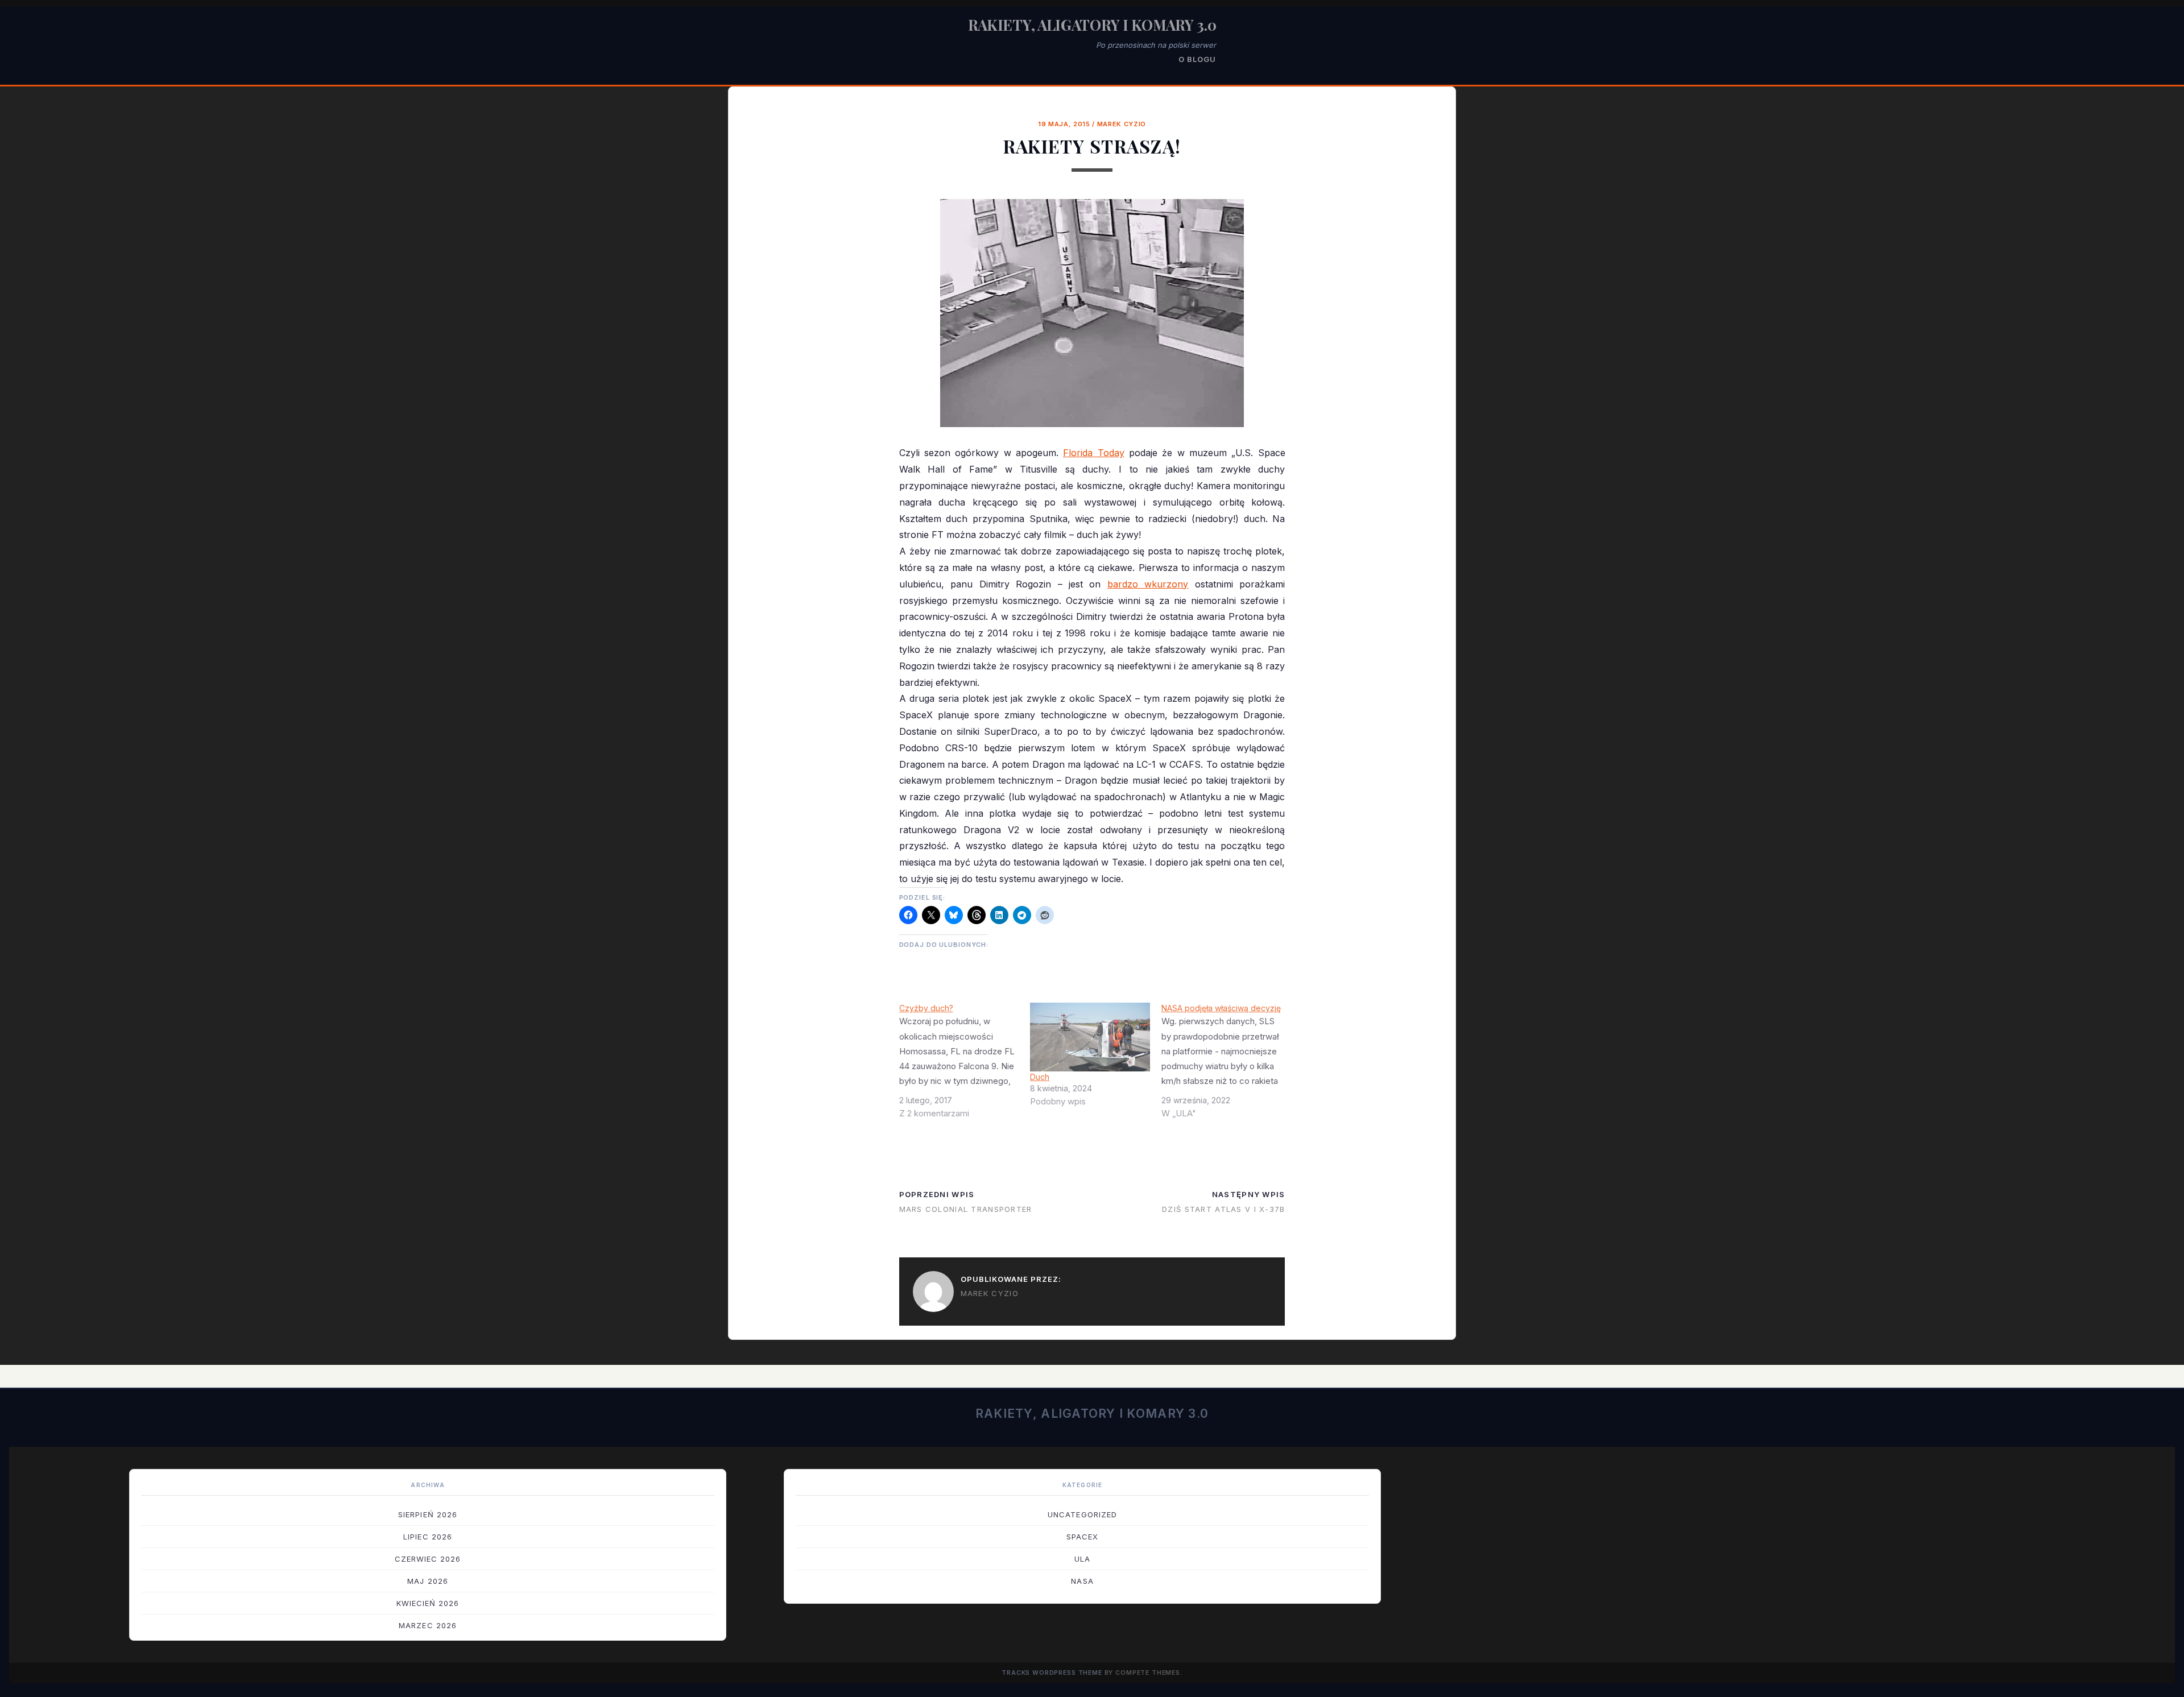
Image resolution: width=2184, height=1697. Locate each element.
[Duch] (1090, 1037)
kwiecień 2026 (428, 1603)
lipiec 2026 (427, 1537)
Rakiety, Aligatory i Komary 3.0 (1092, 25)
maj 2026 (427, 1581)
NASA (1082, 1581)
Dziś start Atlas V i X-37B (1223, 1209)
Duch (1040, 1077)
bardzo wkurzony (1148, 584)
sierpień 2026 (428, 1514)
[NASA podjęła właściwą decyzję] (1227, 1065)
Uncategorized (1082, 1514)
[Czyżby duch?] (965, 1065)
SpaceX (1082, 1537)
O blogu (1197, 59)
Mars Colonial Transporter (966, 1209)
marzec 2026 (427, 1625)
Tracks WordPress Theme (1052, 1673)
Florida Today (1093, 453)
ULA (1082, 1559)
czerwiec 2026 (428, 1559)
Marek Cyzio (1122, 124)
